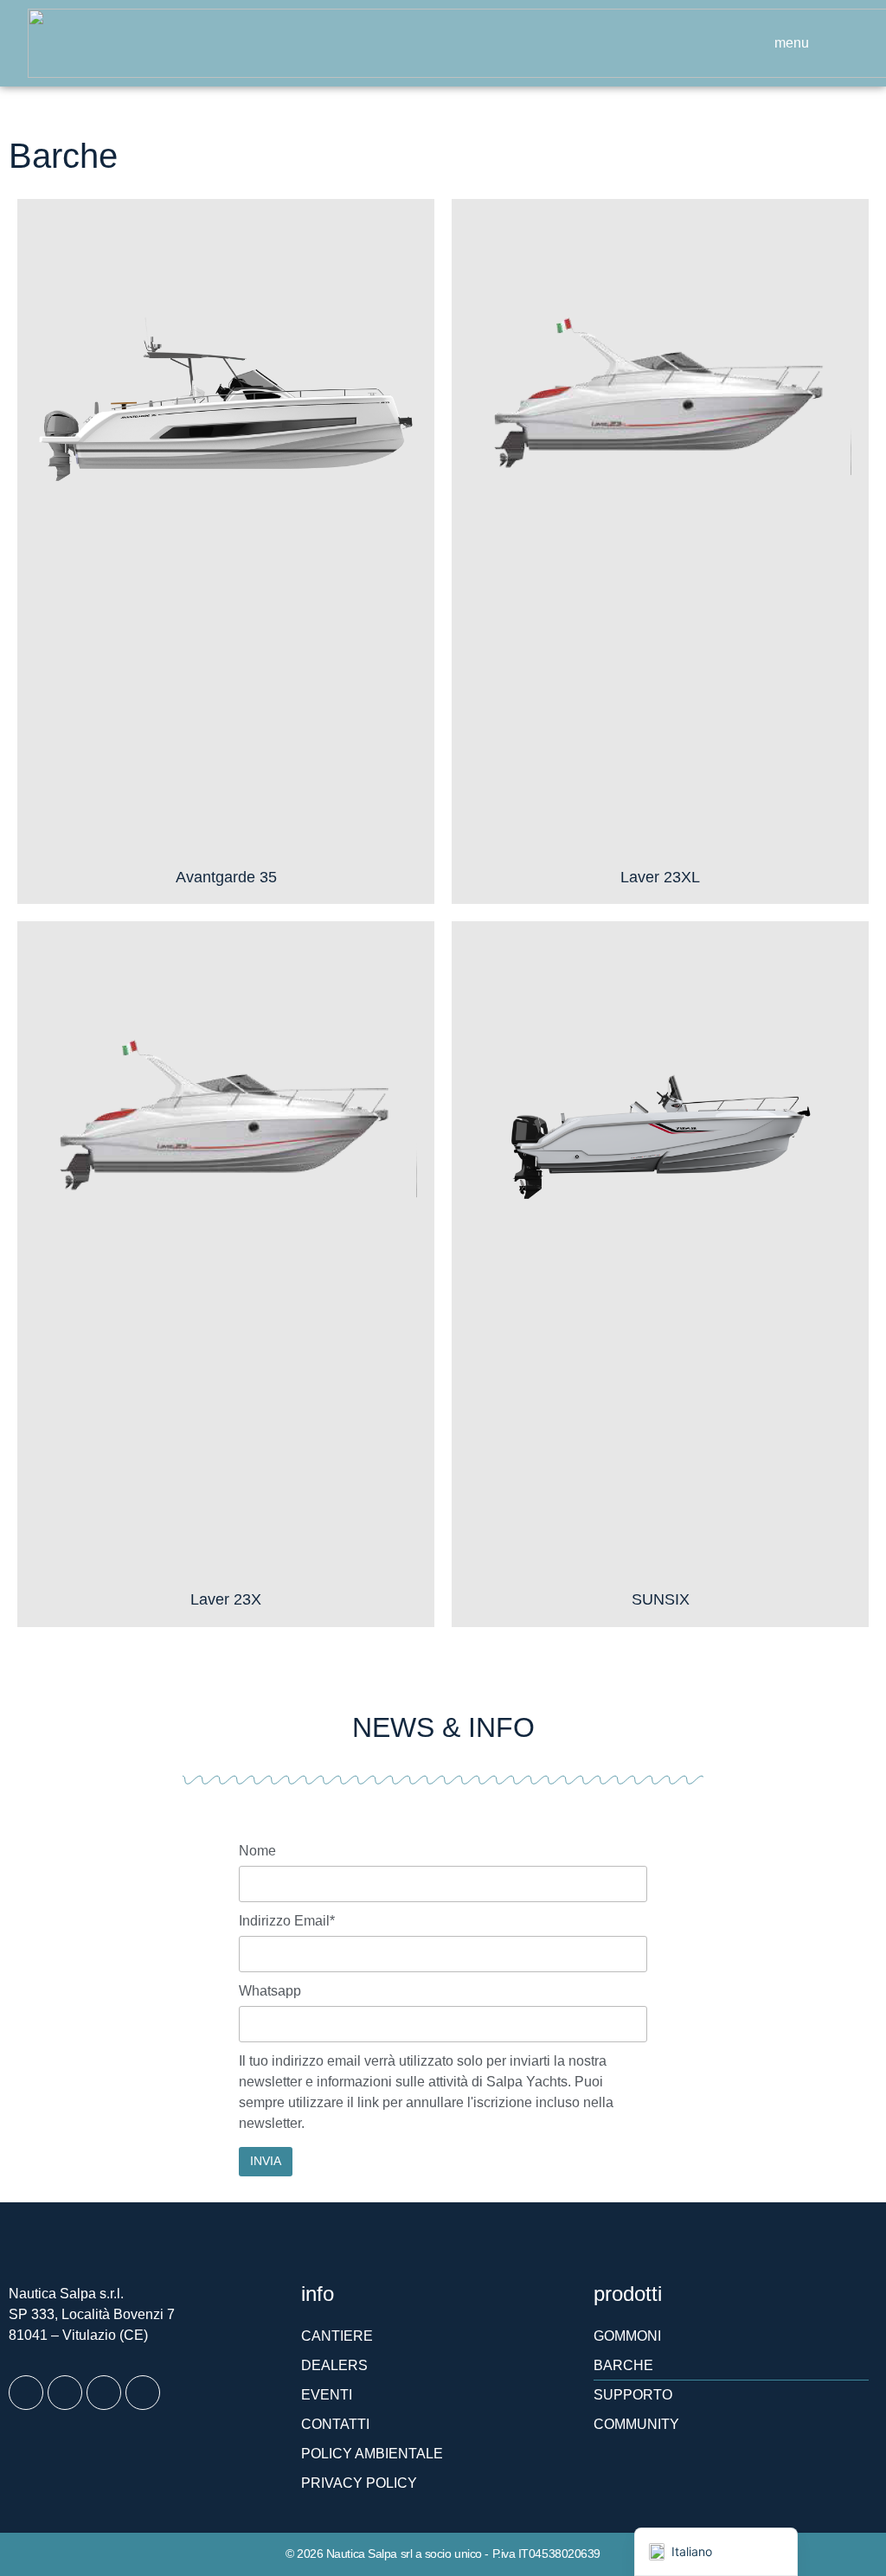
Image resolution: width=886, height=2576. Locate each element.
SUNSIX (661, 1599)
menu (792, 43)
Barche (623, 2365)
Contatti (335, 2424)
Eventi (327, 2395)
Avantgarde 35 (226, 877)
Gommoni (627, 2336)
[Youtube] (104, 2393)
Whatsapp (270, 1991)
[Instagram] (65, 2393)
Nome (257, 1851)
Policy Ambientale (372, 2454)
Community (636, 2424)
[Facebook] (26, 2393)
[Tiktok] (143, 2393)
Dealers (334, 2365)
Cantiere (337, 2336)
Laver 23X (226, 1599)
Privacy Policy (359, 2483)
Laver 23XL (660, 877)
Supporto (633, 2395)
